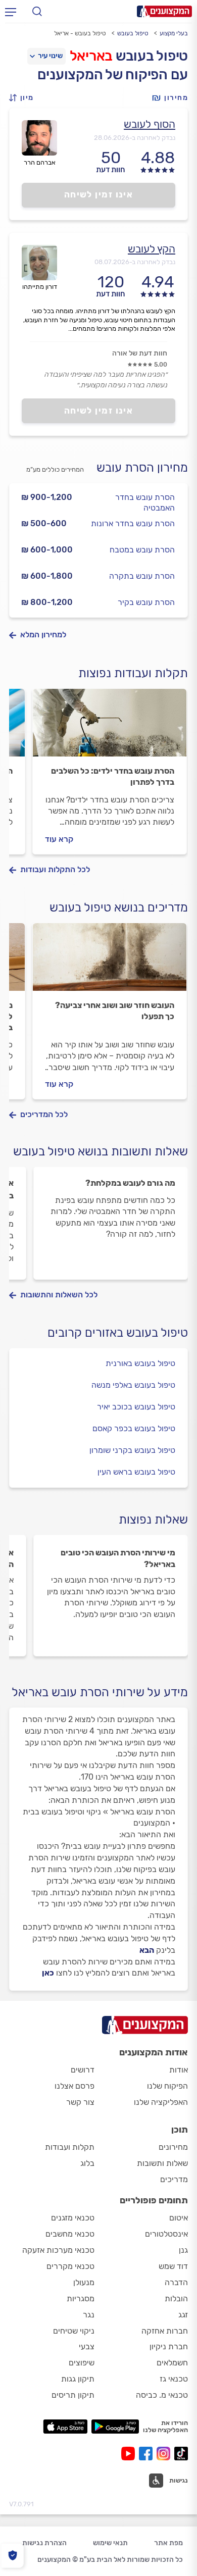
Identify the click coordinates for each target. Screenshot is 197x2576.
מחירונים (173, 2147)
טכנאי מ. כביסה (162, 2395)
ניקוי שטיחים (74, 2331)
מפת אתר (168, 2543)
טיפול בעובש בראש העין (136, 1472)
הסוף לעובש (150, 124)
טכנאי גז (174, 2379)
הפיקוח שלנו (167, 2086)
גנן (183, 2250)
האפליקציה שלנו (161, 2102)
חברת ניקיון (169, 2346)
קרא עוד (59, 839)
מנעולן (84, 2282)
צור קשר (80, 2102)
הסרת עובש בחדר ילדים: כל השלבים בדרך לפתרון (113, 776)
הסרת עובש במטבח (142, 550)
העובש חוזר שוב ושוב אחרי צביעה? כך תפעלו (115, 1011)
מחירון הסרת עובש (142, 468)
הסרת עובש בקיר (146, 602)
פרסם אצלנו (75, 2086)
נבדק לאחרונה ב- (135, 138)
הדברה (176, 2282)
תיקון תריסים (73, 2395)
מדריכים (174, 2179)
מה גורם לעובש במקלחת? (130, 1183)
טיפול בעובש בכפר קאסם (134, 1428)
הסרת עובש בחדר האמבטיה (145, 502)
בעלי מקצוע (174, 33)
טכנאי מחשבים (70, 2234)
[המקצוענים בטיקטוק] (181, 2454)
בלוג (87, 2163)
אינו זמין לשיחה (99, 194)
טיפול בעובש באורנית (140, 1363)
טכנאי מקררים (70, 2266)
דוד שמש (173, 2266)
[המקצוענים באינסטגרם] (165, 2454)
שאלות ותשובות (162, 2163)
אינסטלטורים (166, 2234)
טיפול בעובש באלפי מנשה (133, 1385)
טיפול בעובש (133, 33)
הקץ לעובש (152, 249)
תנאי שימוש (110, 2543)
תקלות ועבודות (70, 2147)
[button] (24, 98)
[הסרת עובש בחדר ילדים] (110, 727)
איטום (179, 2218)
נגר (89, 2315)
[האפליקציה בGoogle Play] (115, 2427)
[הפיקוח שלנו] (12, 2556)
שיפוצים (82, 2363)
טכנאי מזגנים (73, 2218)
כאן (48, 1973)
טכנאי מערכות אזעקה (58, 2250)
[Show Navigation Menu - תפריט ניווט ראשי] (11, 12)
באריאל (91, 56)
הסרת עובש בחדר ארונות (133, 523)
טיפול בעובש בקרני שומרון (132, 1450)
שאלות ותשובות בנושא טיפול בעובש (101, 1151)
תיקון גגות (78, 2379)
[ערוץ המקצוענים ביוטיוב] (130, 2454)
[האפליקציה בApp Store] (65, 2427)
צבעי (87, 2346)
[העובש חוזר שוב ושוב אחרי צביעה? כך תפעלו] (110, 962)
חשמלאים (172, 2363)
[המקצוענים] (164, 11)
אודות (179, 2070)
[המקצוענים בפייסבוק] (148, 2454)
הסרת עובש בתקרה (142, 576)
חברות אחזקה (165, 2331)
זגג (183, 2315)
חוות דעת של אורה (140, 353)
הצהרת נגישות (44, 2543)
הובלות (176, 2299)
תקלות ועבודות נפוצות (133, 673)
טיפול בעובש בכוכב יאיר (136, 1407)
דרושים (83, 2070)
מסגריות (81, 2299)
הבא (147, 1950)
